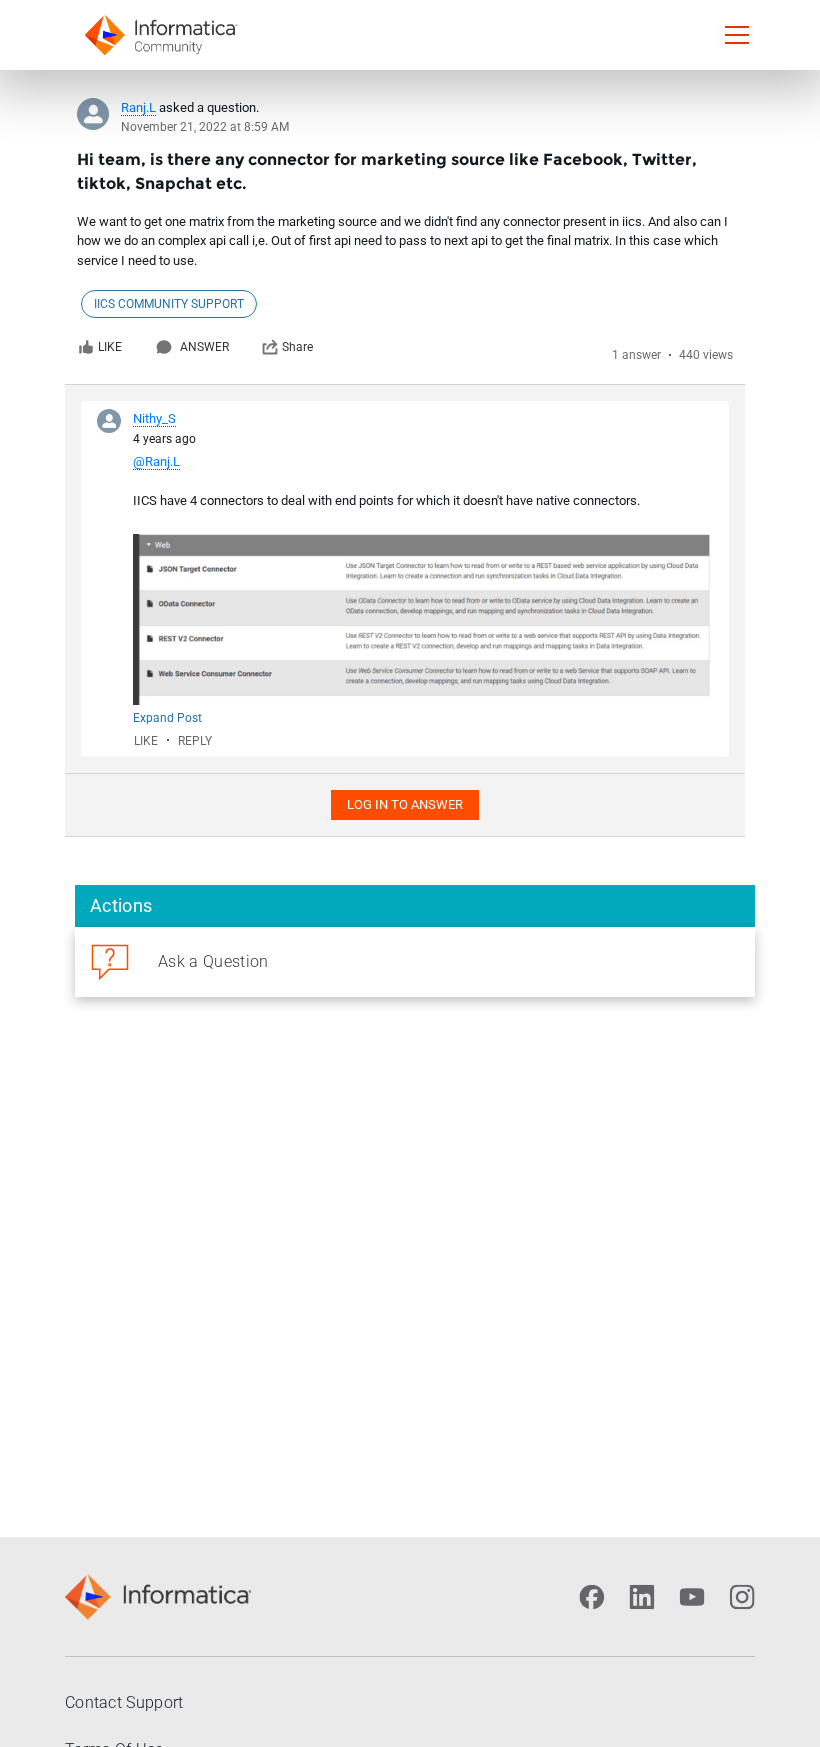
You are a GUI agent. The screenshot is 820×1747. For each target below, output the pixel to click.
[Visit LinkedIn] (642, 1597)
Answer (204, 347)
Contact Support (124, 1702)
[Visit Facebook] (592, 1597)
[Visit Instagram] (742, 1597)
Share (297, 347)
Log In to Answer (405, 804)
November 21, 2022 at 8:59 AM (205, 127)
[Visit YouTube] (692, 1597)
